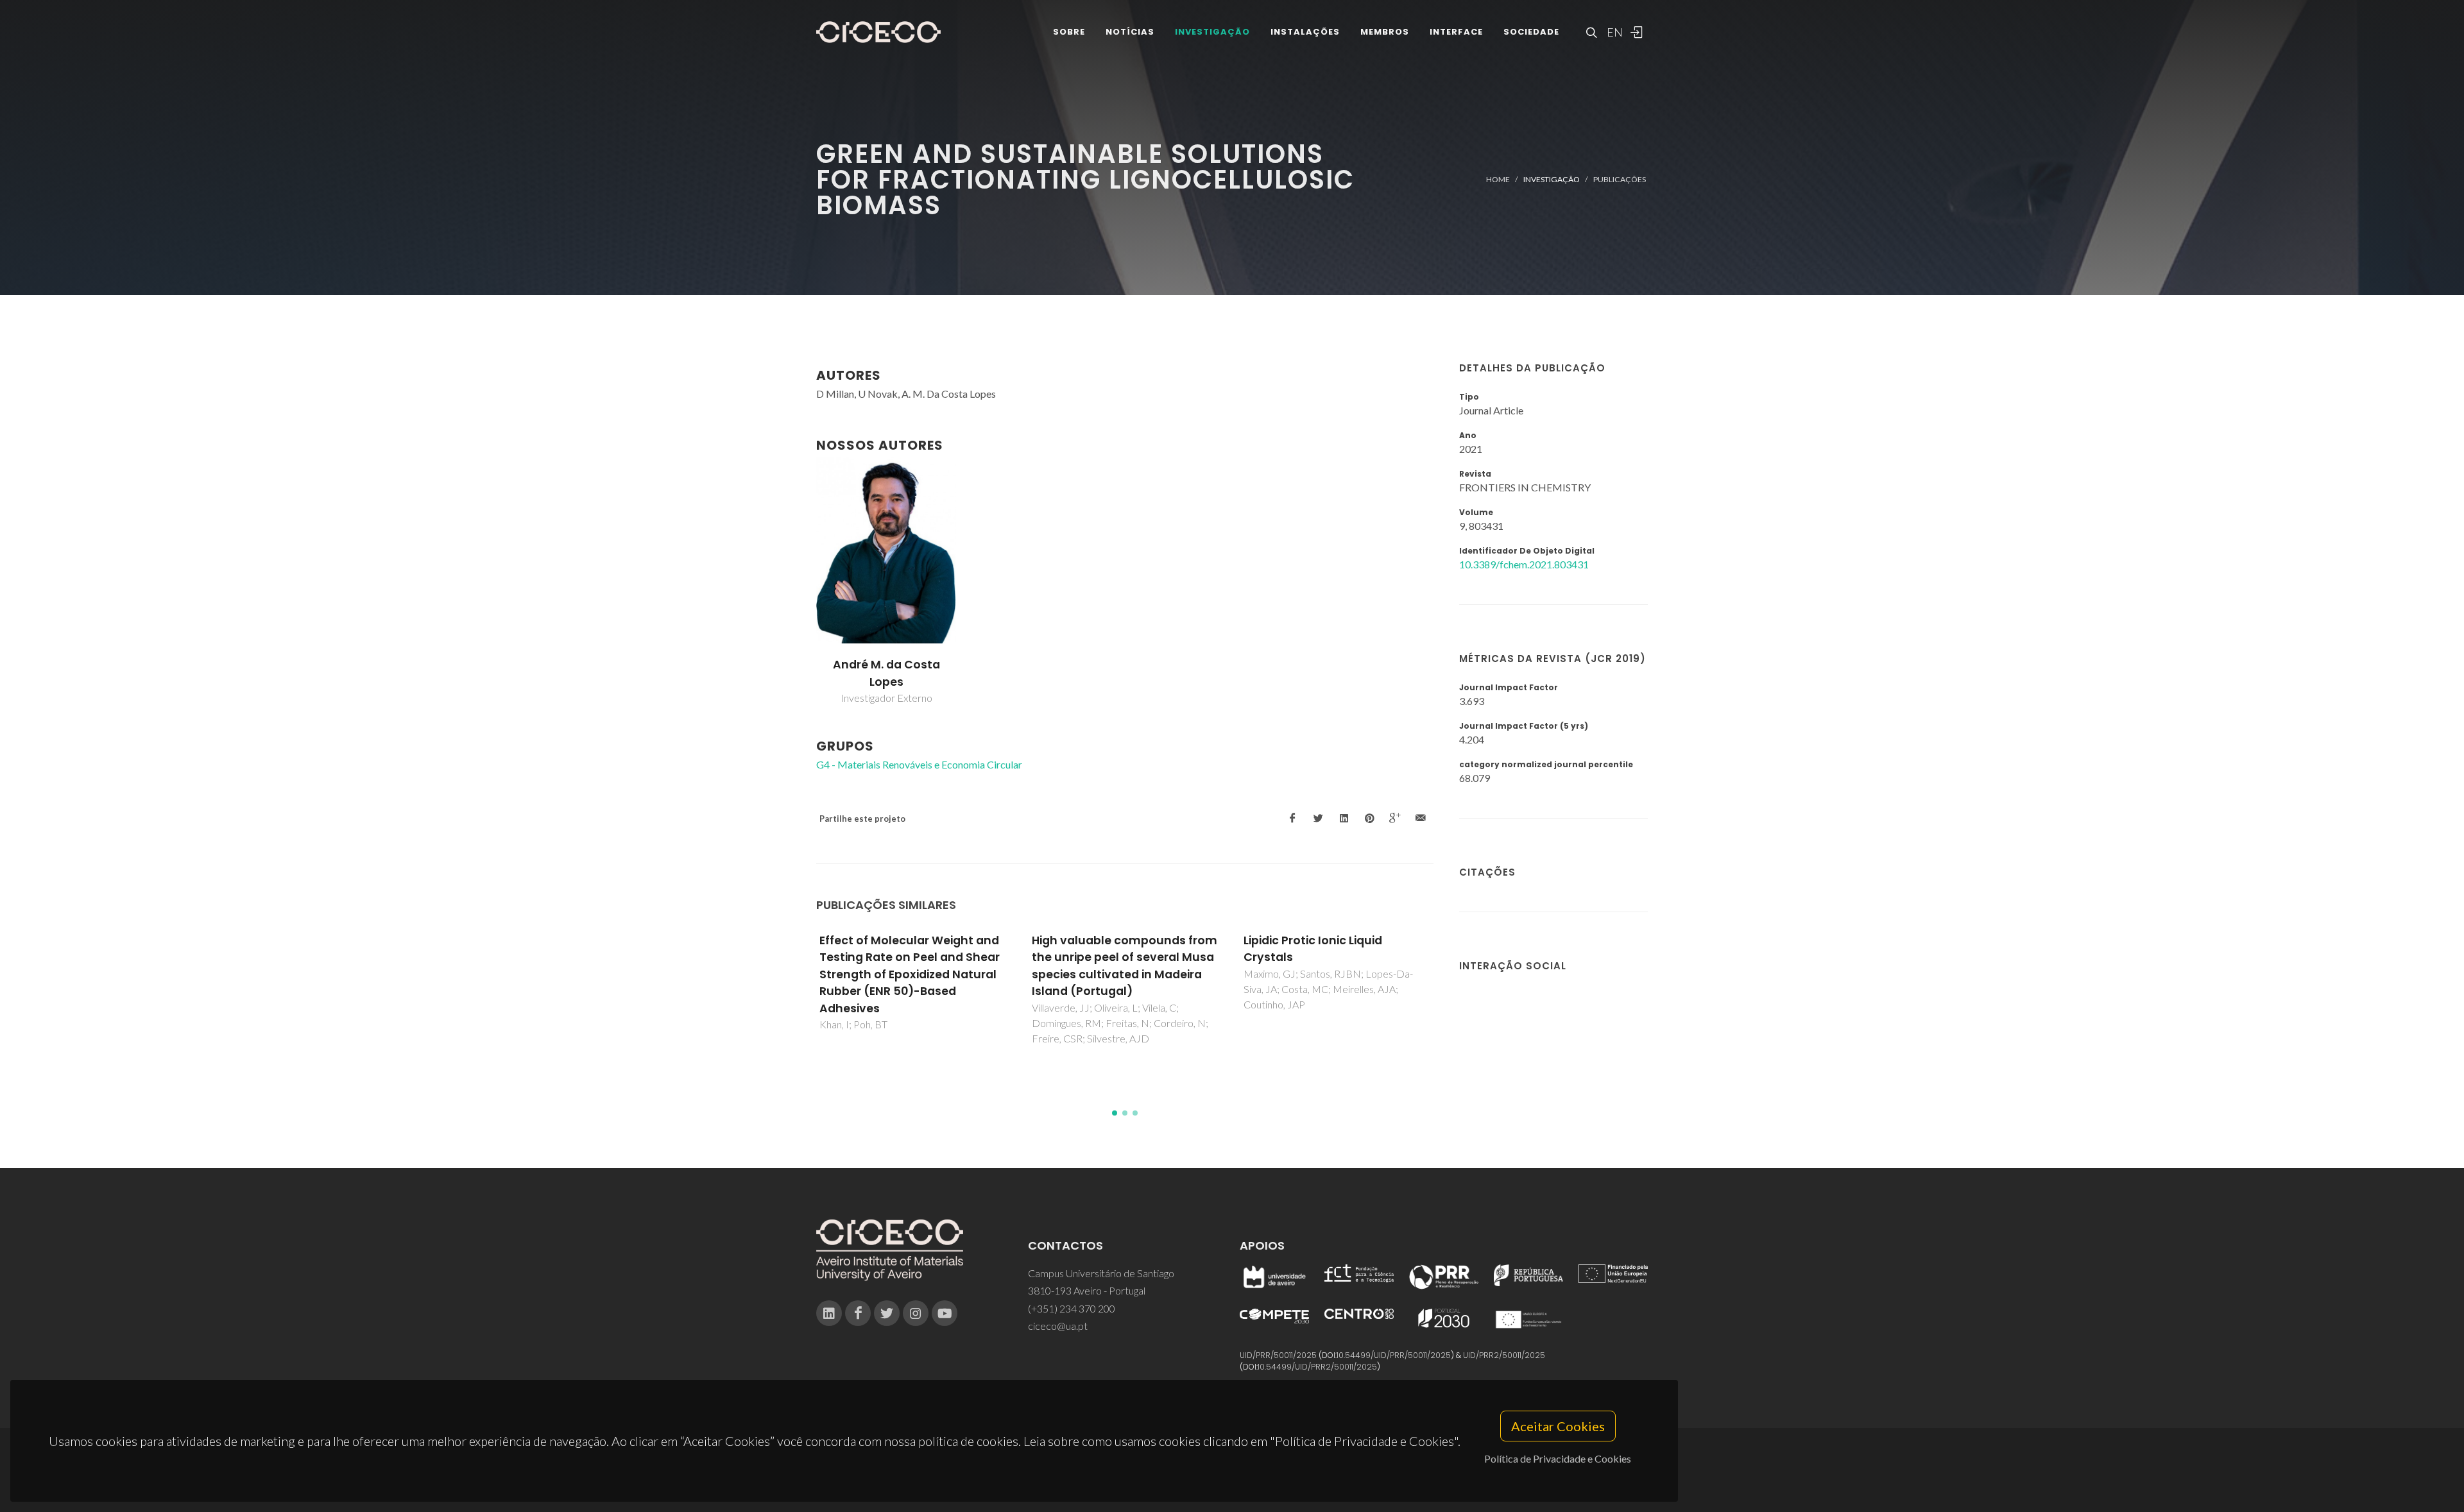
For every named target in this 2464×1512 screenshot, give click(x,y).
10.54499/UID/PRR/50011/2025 (1394, 1355)
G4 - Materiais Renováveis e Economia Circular (919, 764)
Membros (1385, 32)
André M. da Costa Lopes (886, 673)
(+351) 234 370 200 (1072, 1308)
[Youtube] (945, 1313)
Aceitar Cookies (1558, 1426)
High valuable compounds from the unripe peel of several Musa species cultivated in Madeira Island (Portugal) (1125, 966)
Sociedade (1531, 32)
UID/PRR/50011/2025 (1278, 1355)
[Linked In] (829, 1313)
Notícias (1130, 32)
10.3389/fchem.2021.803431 (1524, 564)
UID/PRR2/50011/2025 (1504, 1355)
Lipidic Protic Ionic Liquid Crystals (1313, 949)
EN (1613, 32)
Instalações (1305, 32)
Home (1498, 179)
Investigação (1212, 32)
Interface (1456, 32)
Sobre (1069, 32)
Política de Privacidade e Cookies (1558, 1458)
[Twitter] (887, 1313)
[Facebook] (858, 1313)
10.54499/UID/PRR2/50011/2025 (1317, 1367)
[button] (1115, 1113)
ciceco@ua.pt (1058, 1326)
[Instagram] (916, 1313)
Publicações (1620, 179)
